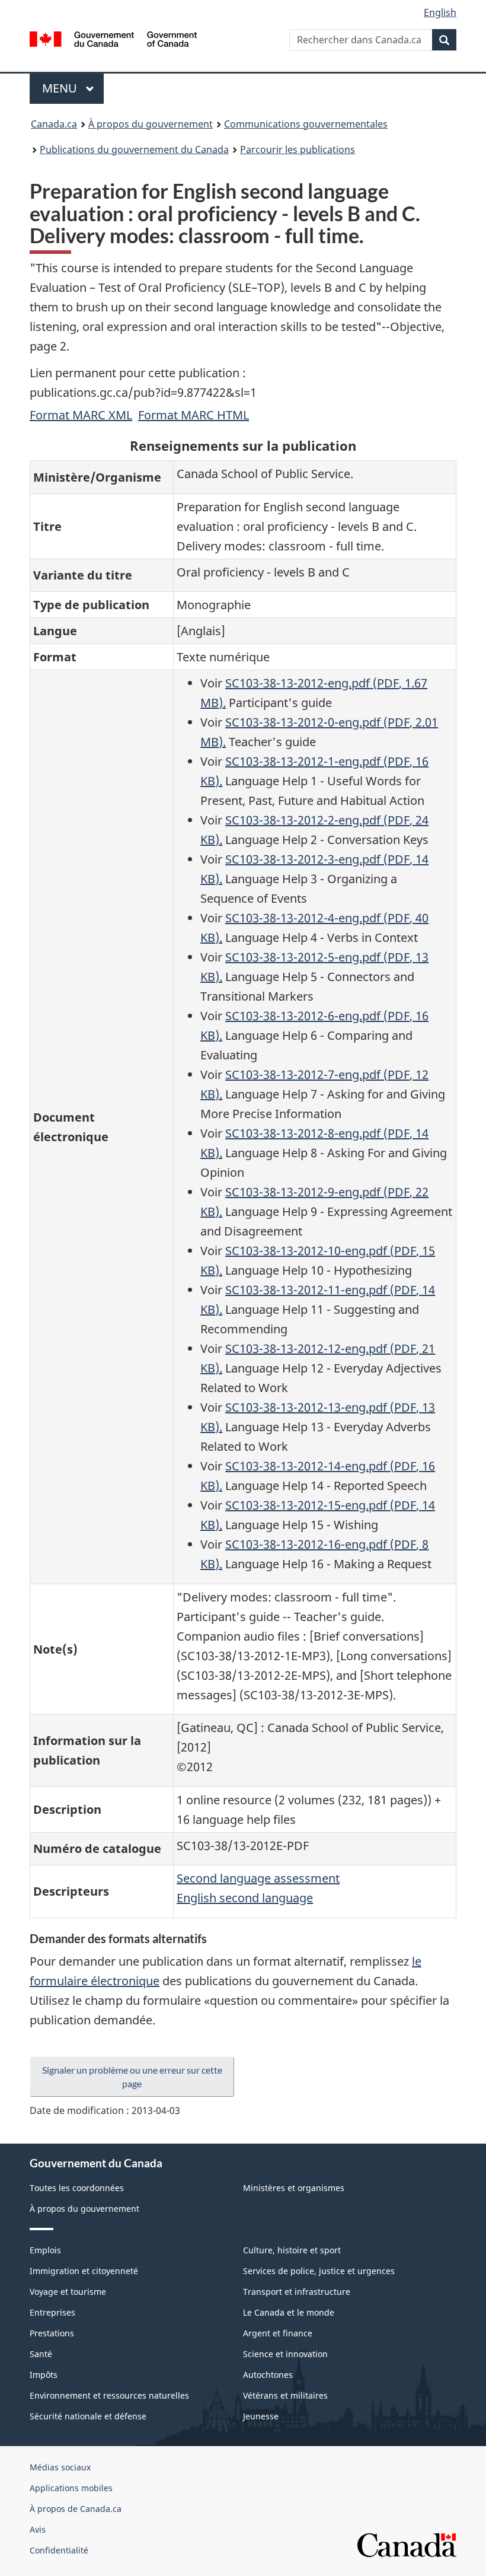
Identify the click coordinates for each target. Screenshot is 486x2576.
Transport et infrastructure (297, 2292)
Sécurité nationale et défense (88, 2416)
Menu (73, 88)
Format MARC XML (81, 415)
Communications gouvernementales (306, 124)
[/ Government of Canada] (113, 38)
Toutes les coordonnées (77, 2188)
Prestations (52, 2333)
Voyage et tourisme (68, 2292)
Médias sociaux (60, 2467)
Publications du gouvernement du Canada (134, 149)
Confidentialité (59, 2550)
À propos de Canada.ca (76, 2509)
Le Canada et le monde (289, 2312)
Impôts (44, 2375)
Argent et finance (278, 2333)
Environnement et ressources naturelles (109, 2395)
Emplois (45, 2250)
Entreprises (52, 2312)
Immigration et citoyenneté (84, 2271)
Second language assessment (258, 1878)
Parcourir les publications (298, 149)
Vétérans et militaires (285, 2395)
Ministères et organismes (294, 2188)
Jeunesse (261, 2416)
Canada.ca (54, 124)
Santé (41, 2354)
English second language (245, 1898)
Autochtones (268, 2375)
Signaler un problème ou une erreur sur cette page (132, 2077)
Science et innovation (285, 2354)
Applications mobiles (71, 2488)
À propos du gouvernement (151, 124)
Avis (38, 2529)
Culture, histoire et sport (292, 2250)
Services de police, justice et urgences (319, 2271)
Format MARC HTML (194, 415)
